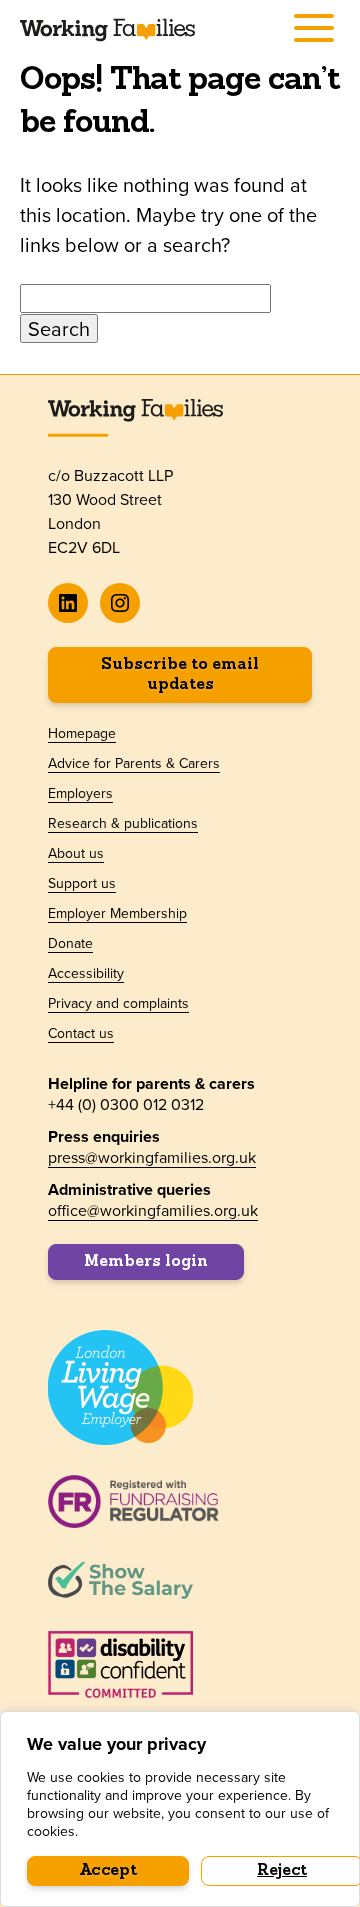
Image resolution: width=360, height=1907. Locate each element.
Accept (108, 1871)
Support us (82, 883)
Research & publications (123, 823)
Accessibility (86, 973)
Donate (70, 943)
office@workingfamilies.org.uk (153, 1210)
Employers (80, 793)
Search (145, 403)
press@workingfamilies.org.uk (152, 1157)
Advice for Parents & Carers (134, 763)
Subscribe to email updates (180, 675)
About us (76, 853)
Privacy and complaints (118, 1003)
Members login (146, 1262)
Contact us (81, 1033)
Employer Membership (117, 913)
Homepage (82, 733)
